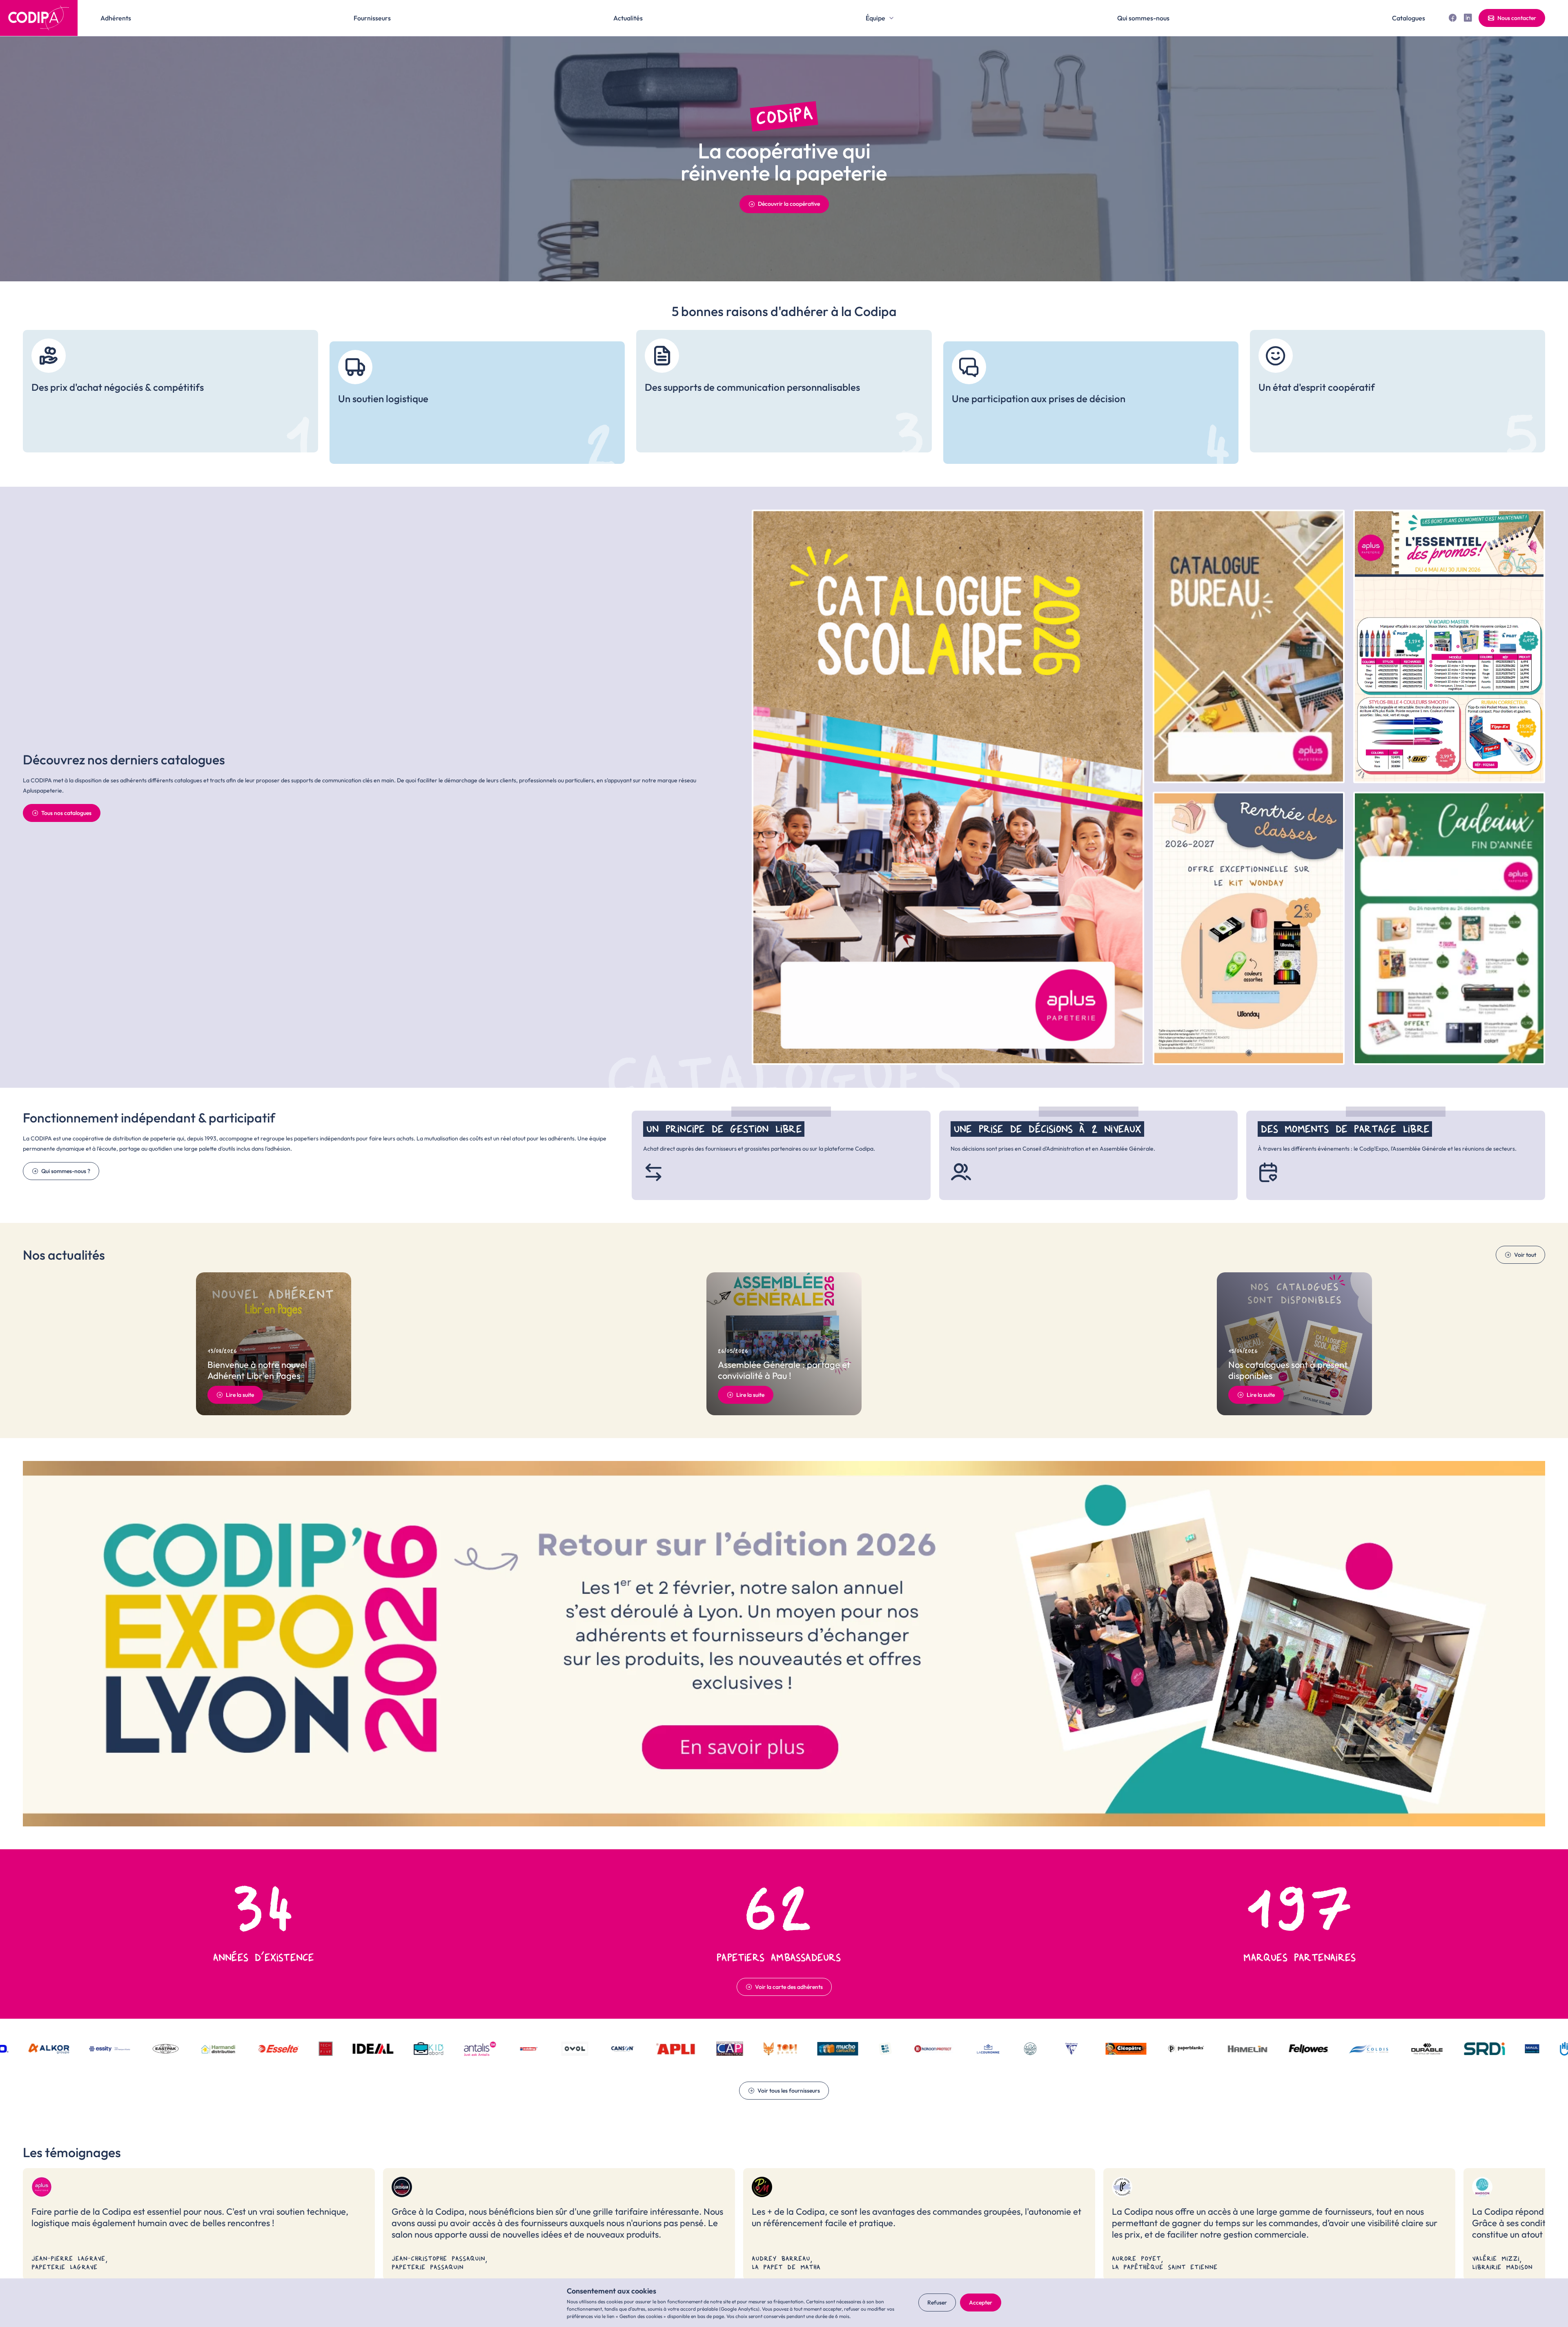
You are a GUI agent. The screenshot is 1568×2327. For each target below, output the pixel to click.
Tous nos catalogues (66, 813)
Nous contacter (1517, 18)
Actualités (628, 18)
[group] (170, 391)
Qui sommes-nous (1143, 18)
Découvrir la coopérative (789, 204)
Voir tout (1525, 1255)
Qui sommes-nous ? (66, 1171)
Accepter (981, 2303)
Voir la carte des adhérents (789, 1987)
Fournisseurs (372, 18)
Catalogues (1409, 18)
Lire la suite (240, 1395)
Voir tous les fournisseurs (789, 2091)
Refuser (937, 2303)
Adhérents (116, 18)
